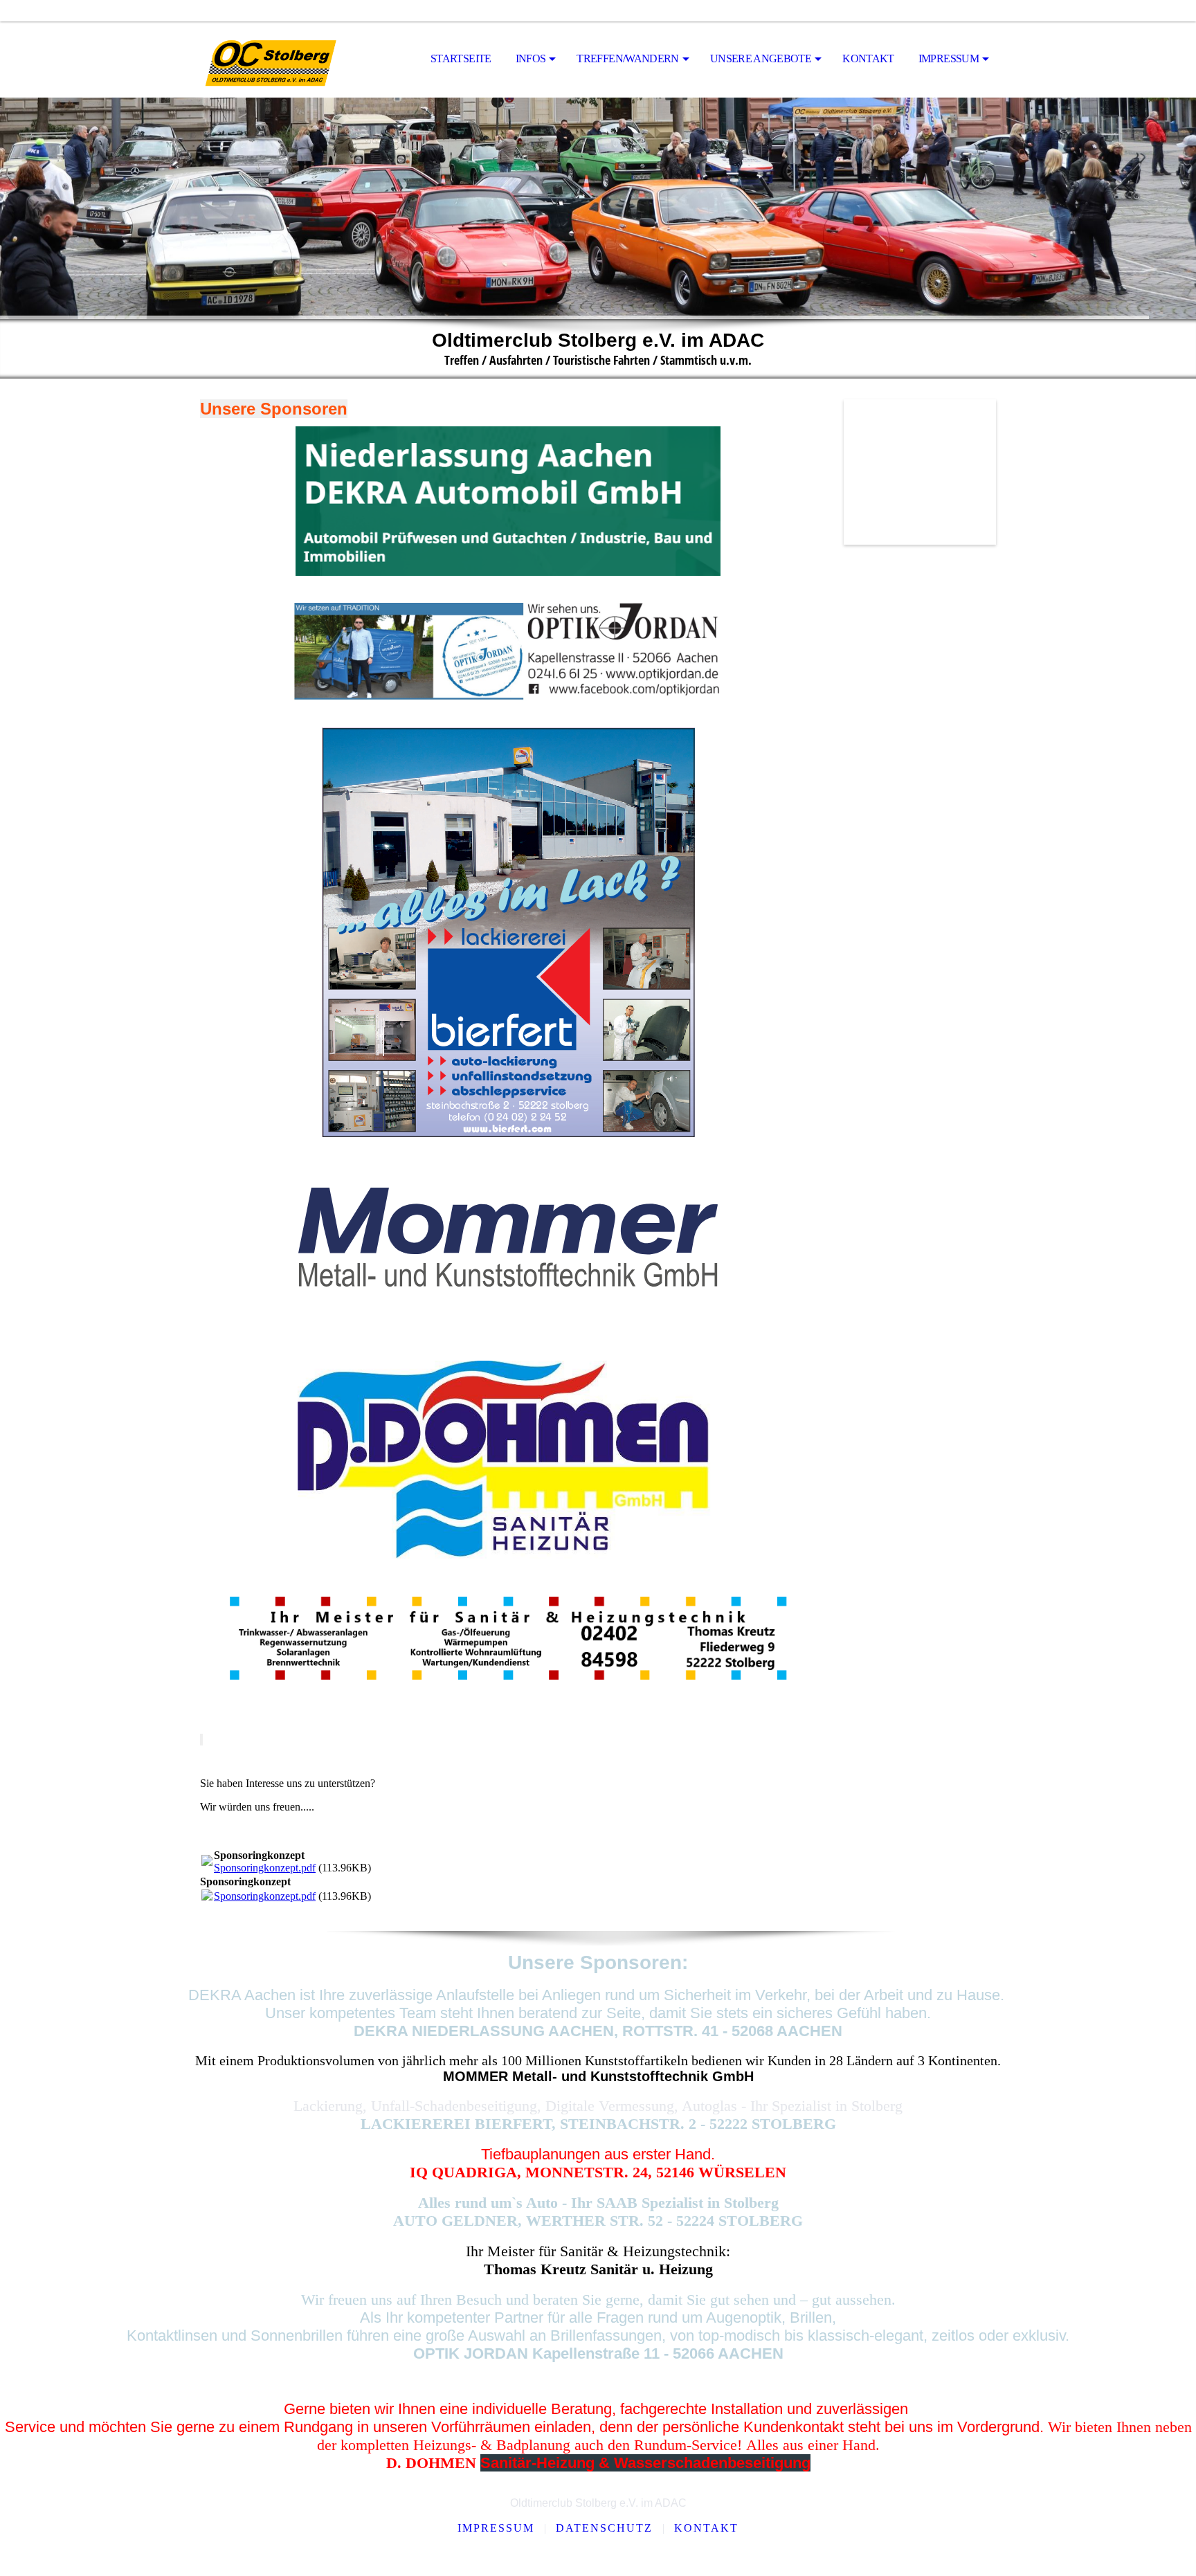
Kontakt (868, 58)
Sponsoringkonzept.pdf (265, 1868)
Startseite (461, 58)
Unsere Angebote (761, 58)
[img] (269, 60)
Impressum (949, 58)
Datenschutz (604, 2528)
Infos (531, 58)
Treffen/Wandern (627, 58)
